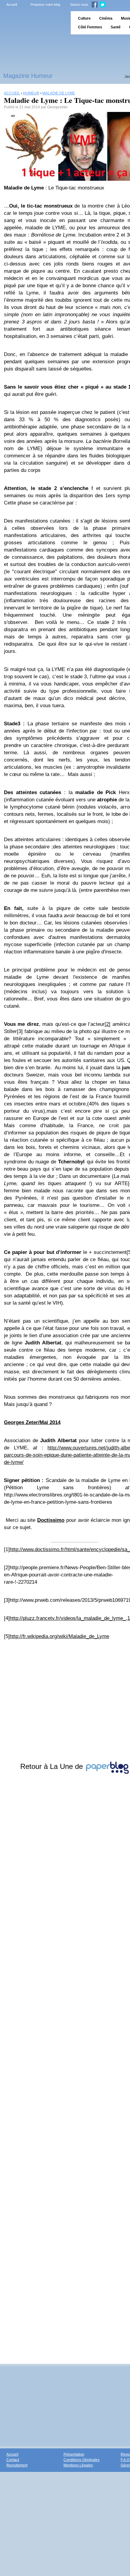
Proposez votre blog (45, 5)
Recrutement (17, 2465)
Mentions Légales (78, 2465)
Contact (13, 2460)
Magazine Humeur (28, 76)
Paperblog (33, 23)
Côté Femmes (90, 27)
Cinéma (106, 18)
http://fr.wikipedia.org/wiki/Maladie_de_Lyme (59, 1636)
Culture (84, 18)
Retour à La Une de (53, 1766)
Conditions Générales (81, 2460)
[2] (107, 1024)
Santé (116, 27)
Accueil (12, 5)
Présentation (74, 2454)
